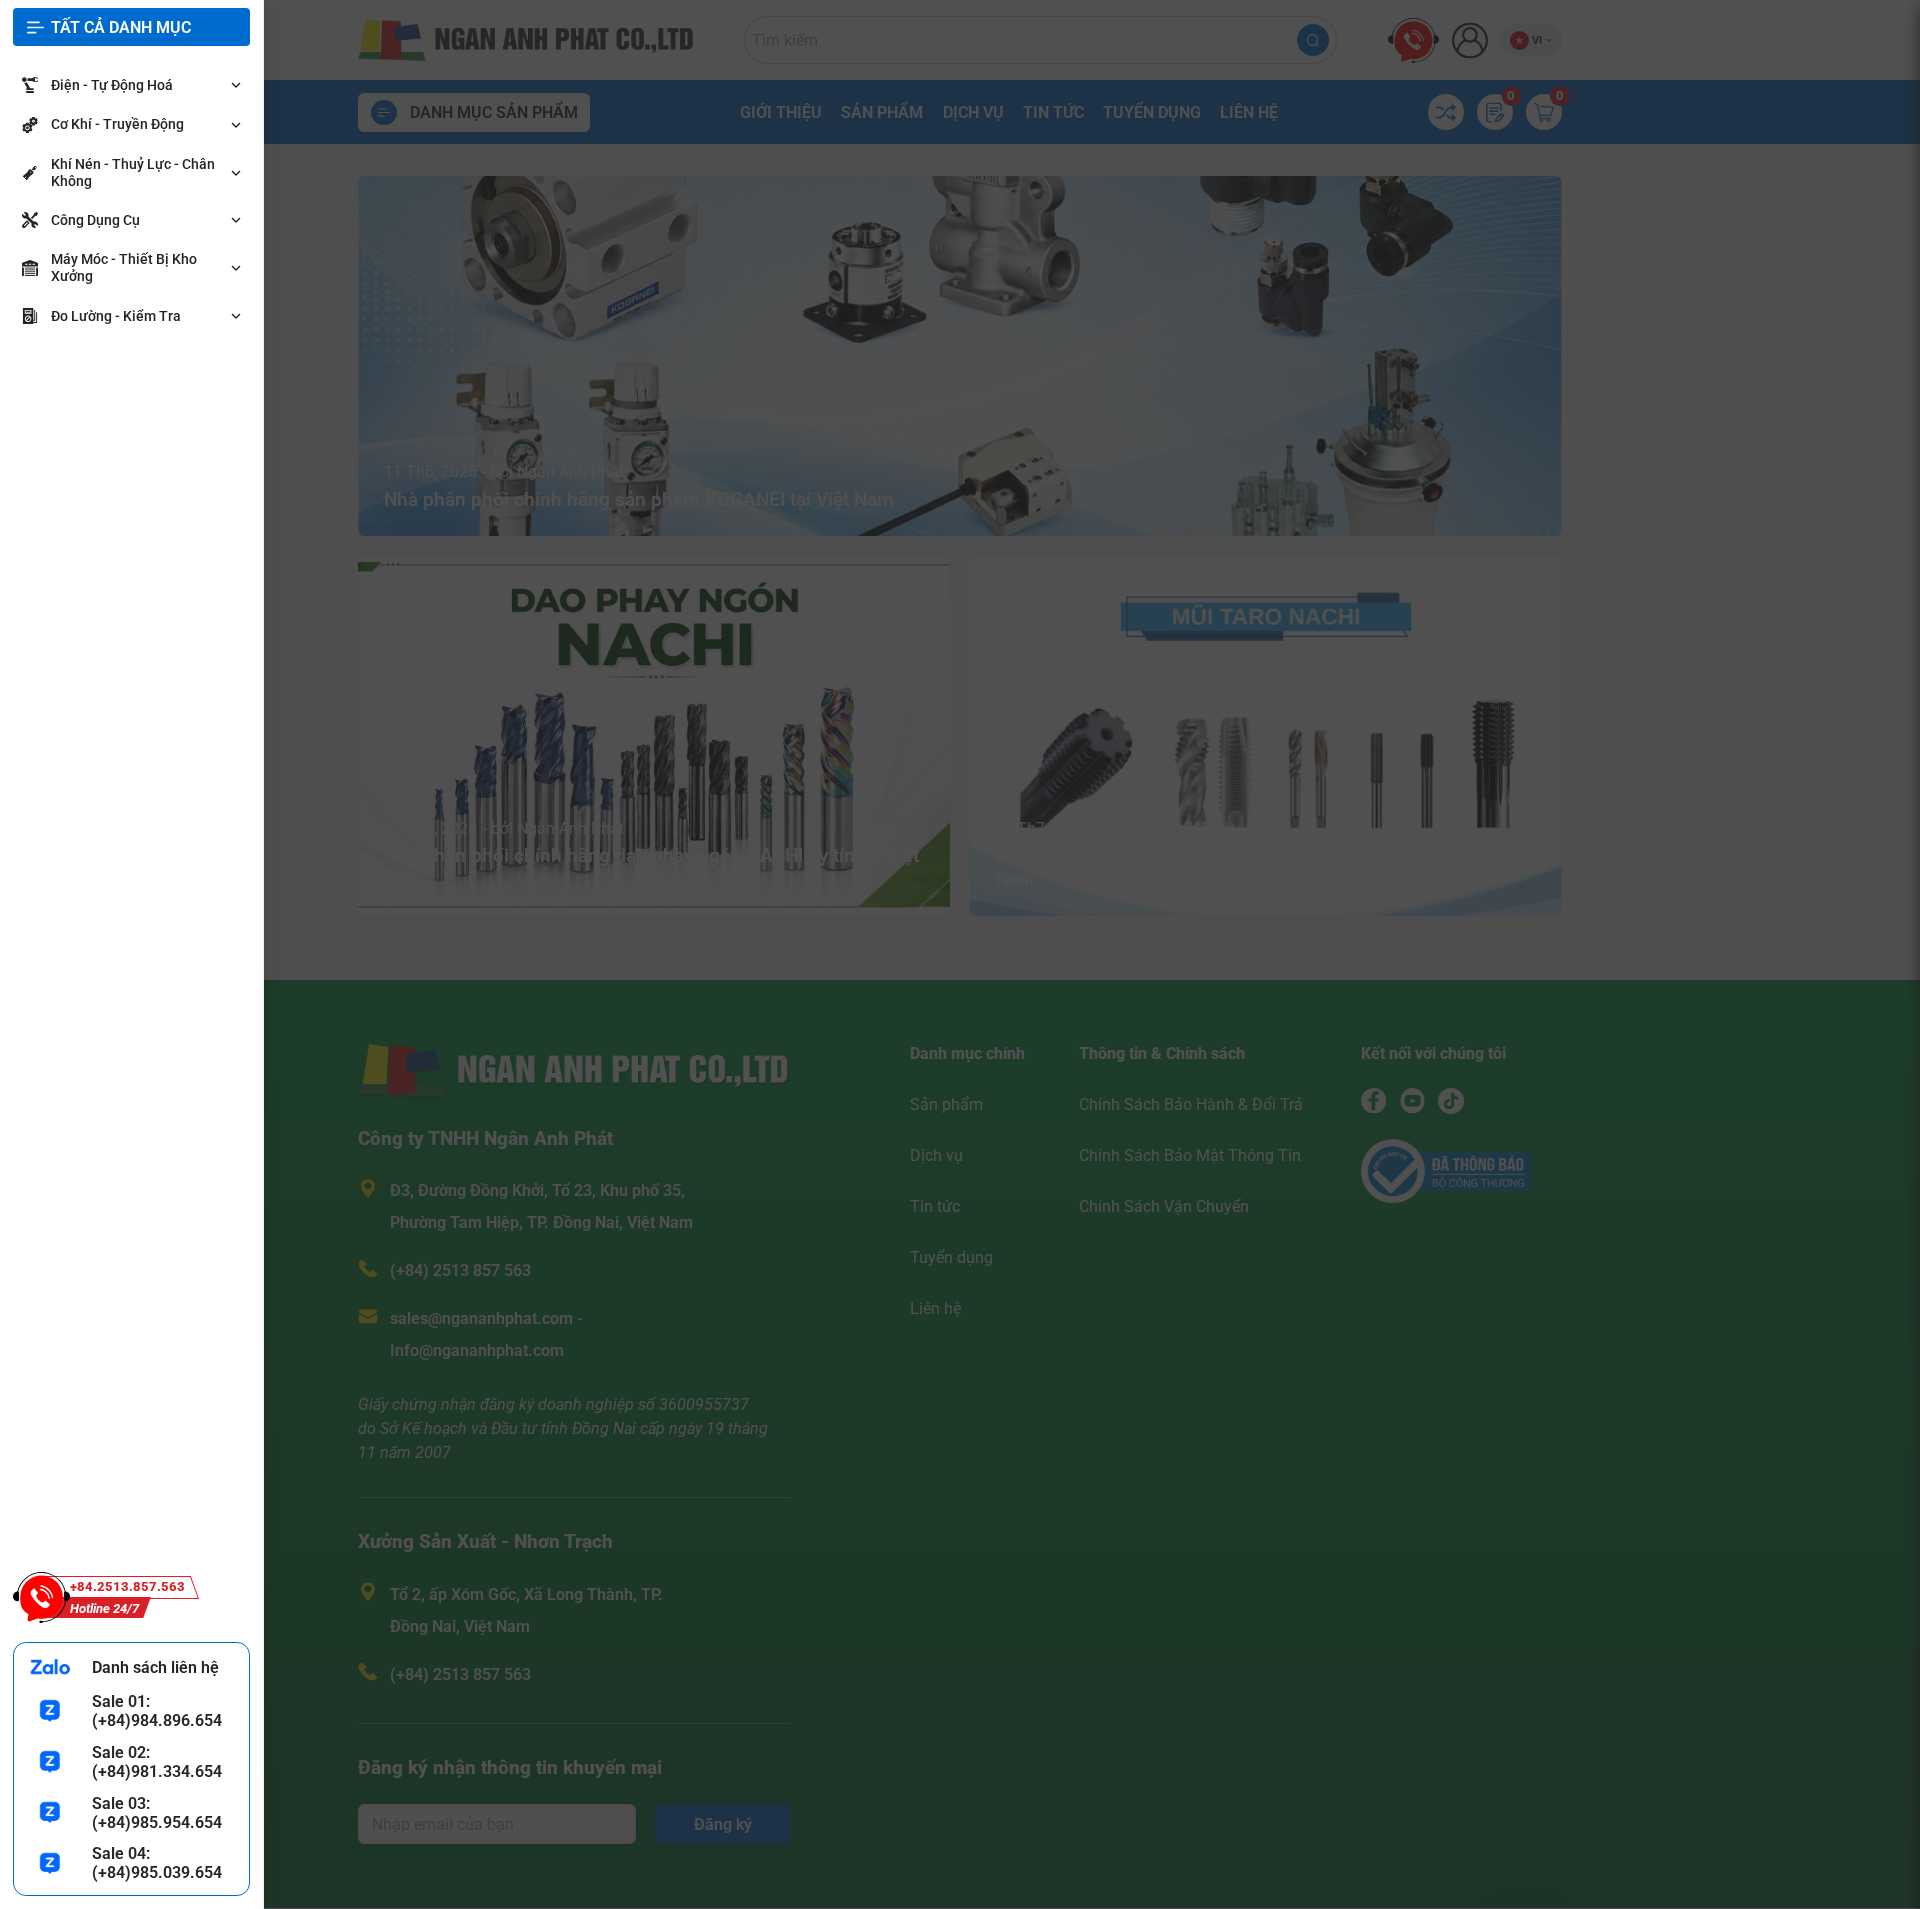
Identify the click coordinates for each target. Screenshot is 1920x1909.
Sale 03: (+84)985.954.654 (157, 1813)
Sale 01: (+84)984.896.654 (157, 1711)
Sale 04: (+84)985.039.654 (157, 1863)
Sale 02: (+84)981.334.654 (157, 1762)
